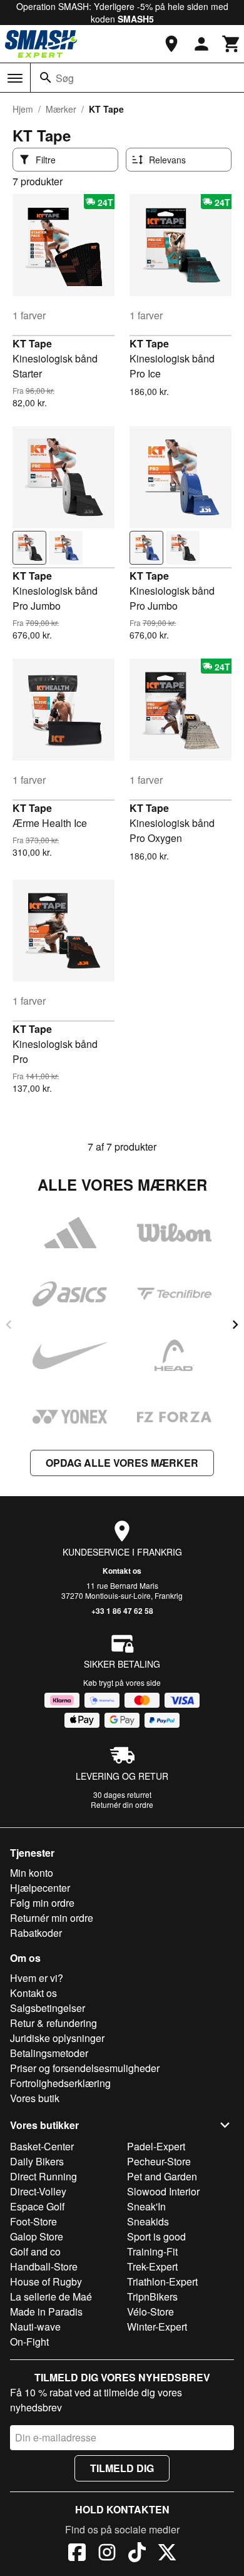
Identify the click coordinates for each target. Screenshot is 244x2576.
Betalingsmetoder (49, 2053)
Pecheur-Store (159, 2161)
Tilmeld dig (122, 2468)
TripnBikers (152, 2296)
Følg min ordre (42, 1903)
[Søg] (46, 78)
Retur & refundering (53, 2023)
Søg (65, 78)
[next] (235, 1325)
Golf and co (35, 2251)
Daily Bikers (37, 2161)
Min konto (32, 1873)
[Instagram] (107, 2554)
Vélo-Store (150, 2312)
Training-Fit (152, 2251)
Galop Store (37, 2236)
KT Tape (32, 343)
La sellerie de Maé (51, 2296)
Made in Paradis (46, 2312)
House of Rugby (46, 2281)
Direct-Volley (38, 2191)
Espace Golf (37, 2206)
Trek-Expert (152, 2266)
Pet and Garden (162, 2176)
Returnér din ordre (122, 1804)
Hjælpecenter (40, 1888)
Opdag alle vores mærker (122, 1463)
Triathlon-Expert (162, 2281)
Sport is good (156, 2236)
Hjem (23, 109)
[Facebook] (77, 2554)
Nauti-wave (35, 2327)
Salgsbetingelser (48, 2008)
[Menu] (15, 78)
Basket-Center (42, 2146)
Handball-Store (44, 2266)
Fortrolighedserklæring (60, 2083)
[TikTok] (137, 2554)
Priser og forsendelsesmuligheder (85, 2068)
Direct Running (43, 2176)
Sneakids (148, 2221)
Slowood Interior (163, 2191)
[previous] (9, 1325)
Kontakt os (122, 1571)
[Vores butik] (171, 44)
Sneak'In (146, 2206)
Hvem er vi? (37, 1978)
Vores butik (35, 2098)
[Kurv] (231, 44)
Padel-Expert (156, 2146)
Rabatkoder (36, 1933)
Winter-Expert (157, 2327)
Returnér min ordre (52, 1918)
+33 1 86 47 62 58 (122, 1611)
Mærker (61, 109)
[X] (167, 2554)
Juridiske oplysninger (57, 2038)
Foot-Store (33, 2221)
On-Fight (29, 2342)
